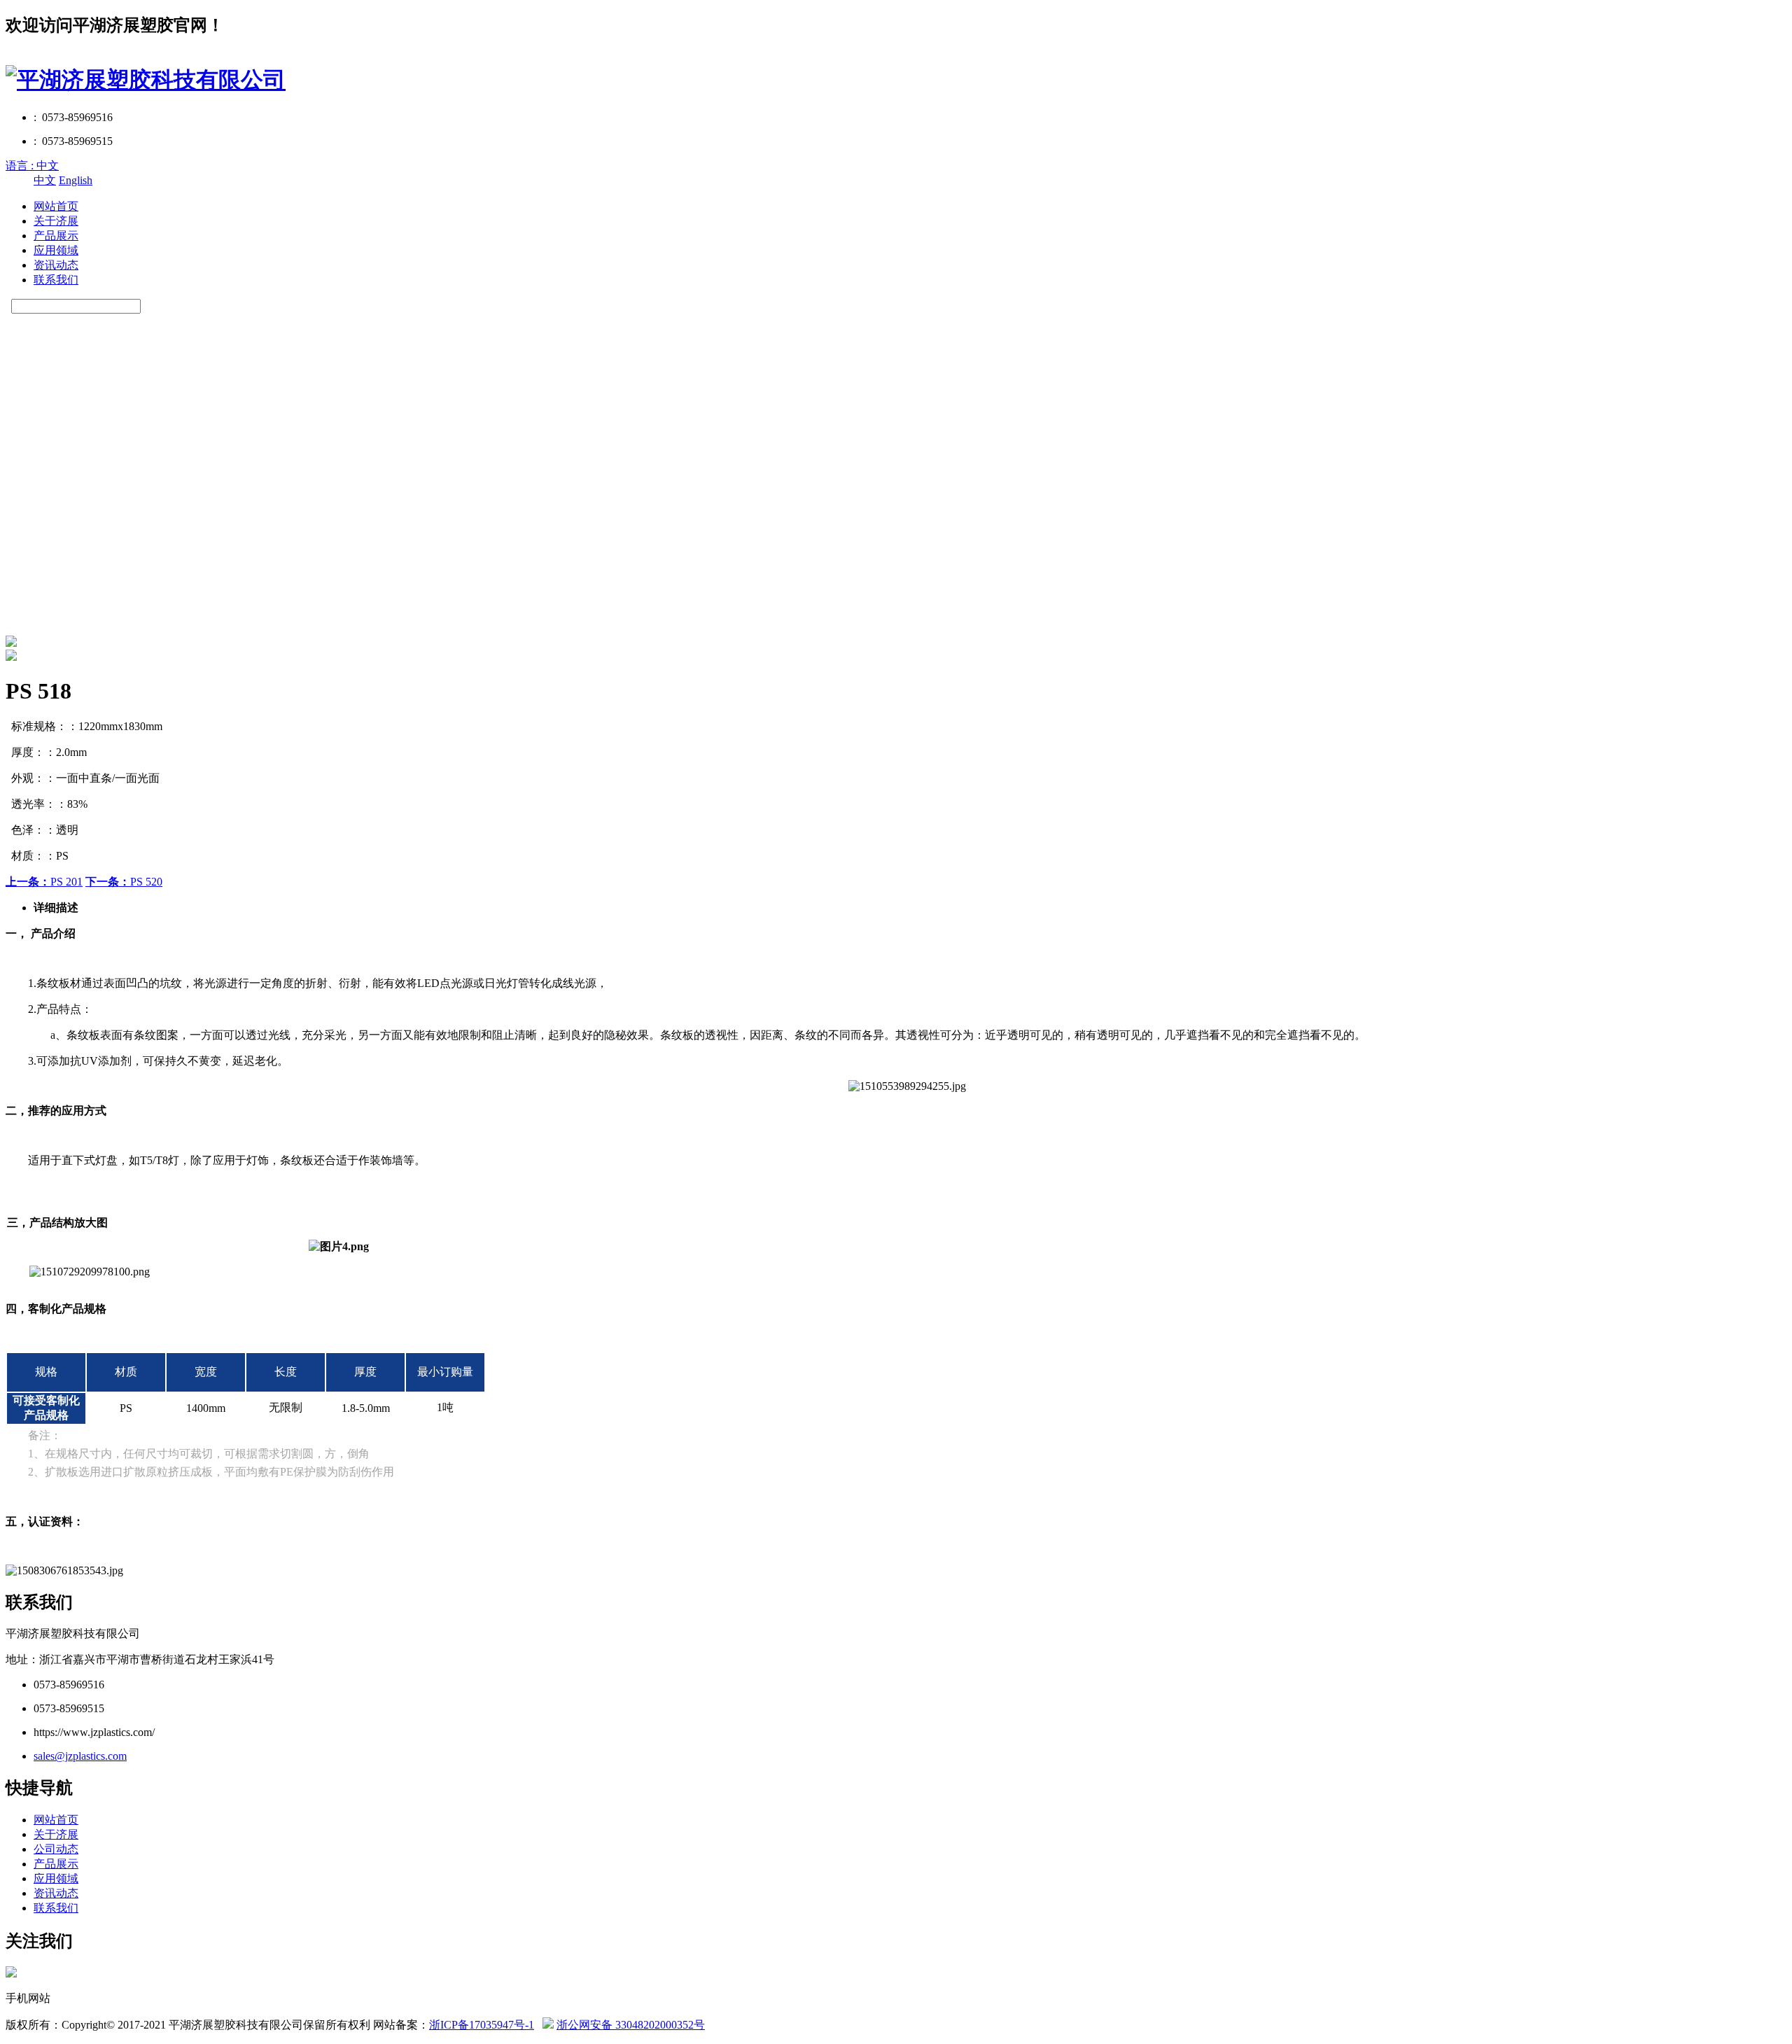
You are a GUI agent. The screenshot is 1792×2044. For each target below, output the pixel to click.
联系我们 (56, 280)
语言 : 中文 (32, 166)
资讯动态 (56, 265)
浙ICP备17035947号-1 (482, 2025)
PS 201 (44, 882)
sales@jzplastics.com (80, 1756)
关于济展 (56, 221)
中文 (45, 180)
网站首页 (56, 206)
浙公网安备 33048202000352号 (631, 2025)
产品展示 (56, 236)
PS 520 (124, 882)
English (76, 180)
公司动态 (56, 1849)
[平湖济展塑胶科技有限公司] (146, 80)
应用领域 (56, 250)
